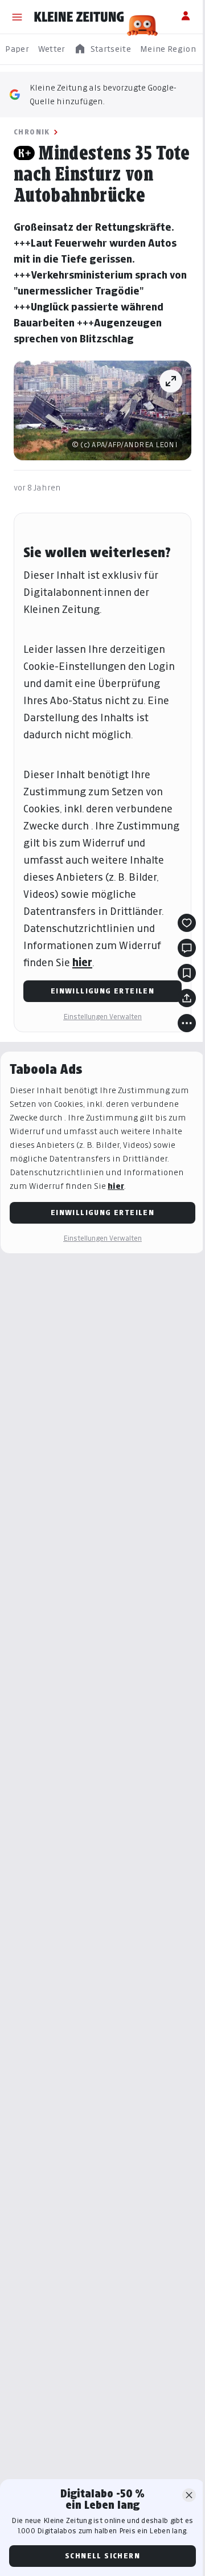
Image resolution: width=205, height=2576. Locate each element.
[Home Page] (79, 17)
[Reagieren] (187, 923)
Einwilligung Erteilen (102, 991)
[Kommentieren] (187, 948)
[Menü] (17, 17)
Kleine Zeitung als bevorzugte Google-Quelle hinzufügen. (103, 94)
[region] (102, 49)
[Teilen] (187, 998)
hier (82, 962)
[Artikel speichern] (187, 973)
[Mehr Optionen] (187, 1023)
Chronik (32, 132)
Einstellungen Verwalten (102, 1017)
